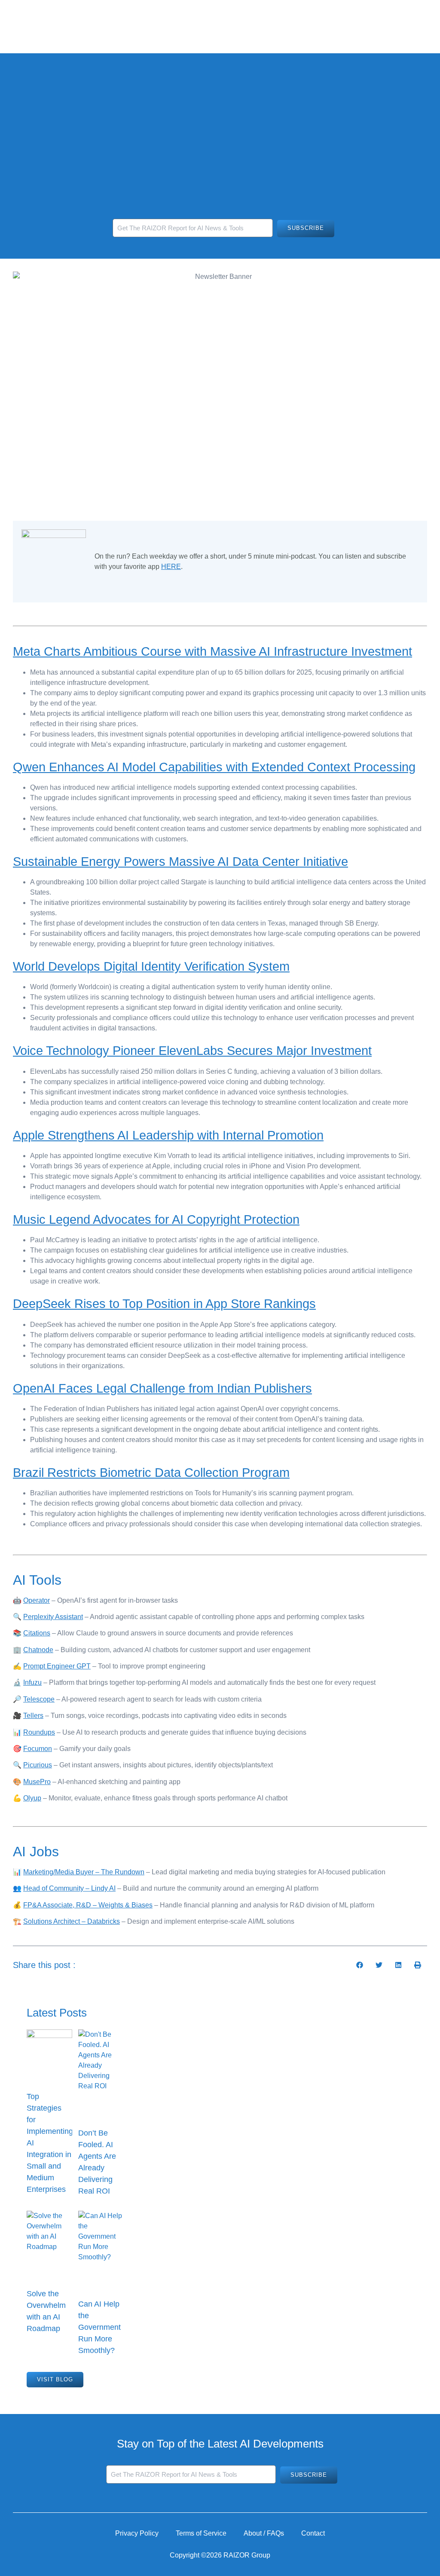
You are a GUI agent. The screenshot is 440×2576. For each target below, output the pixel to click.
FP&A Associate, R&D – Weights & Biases (88, 1905)
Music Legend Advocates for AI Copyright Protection (156, 1219)
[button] (359, 1965)
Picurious (38, 1765)
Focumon (38, 1749)
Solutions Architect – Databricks (72, 1921)
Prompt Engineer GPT (57, 1666)
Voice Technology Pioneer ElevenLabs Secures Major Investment (192, 1051)
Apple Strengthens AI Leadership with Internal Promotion (168, 1135)
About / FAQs (264, 2533)
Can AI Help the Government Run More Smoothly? (99, 2327)
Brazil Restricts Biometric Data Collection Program (151, 1473)
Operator (37, 1600)
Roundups (39, 1732)
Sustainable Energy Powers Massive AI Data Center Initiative (180, 862)
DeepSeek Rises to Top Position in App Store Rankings (164, 1304)
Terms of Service (201, 2533)
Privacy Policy (137, 2533)
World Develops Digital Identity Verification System (151, 966)
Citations (37, 1633)
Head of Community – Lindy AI (69, 1888)
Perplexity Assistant (53, 1617)
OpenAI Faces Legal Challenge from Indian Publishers (162, 1388)
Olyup (32, 1798)
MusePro (37, 1782)
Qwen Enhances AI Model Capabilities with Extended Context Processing (214, 767)
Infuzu (32, 1682)
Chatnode (38, 1650)
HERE (171, 567)
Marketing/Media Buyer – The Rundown (84, 1872)
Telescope (39, 1699)
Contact (313, 2533)
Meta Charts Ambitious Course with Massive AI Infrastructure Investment (212, 651)
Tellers (33, 1716)
